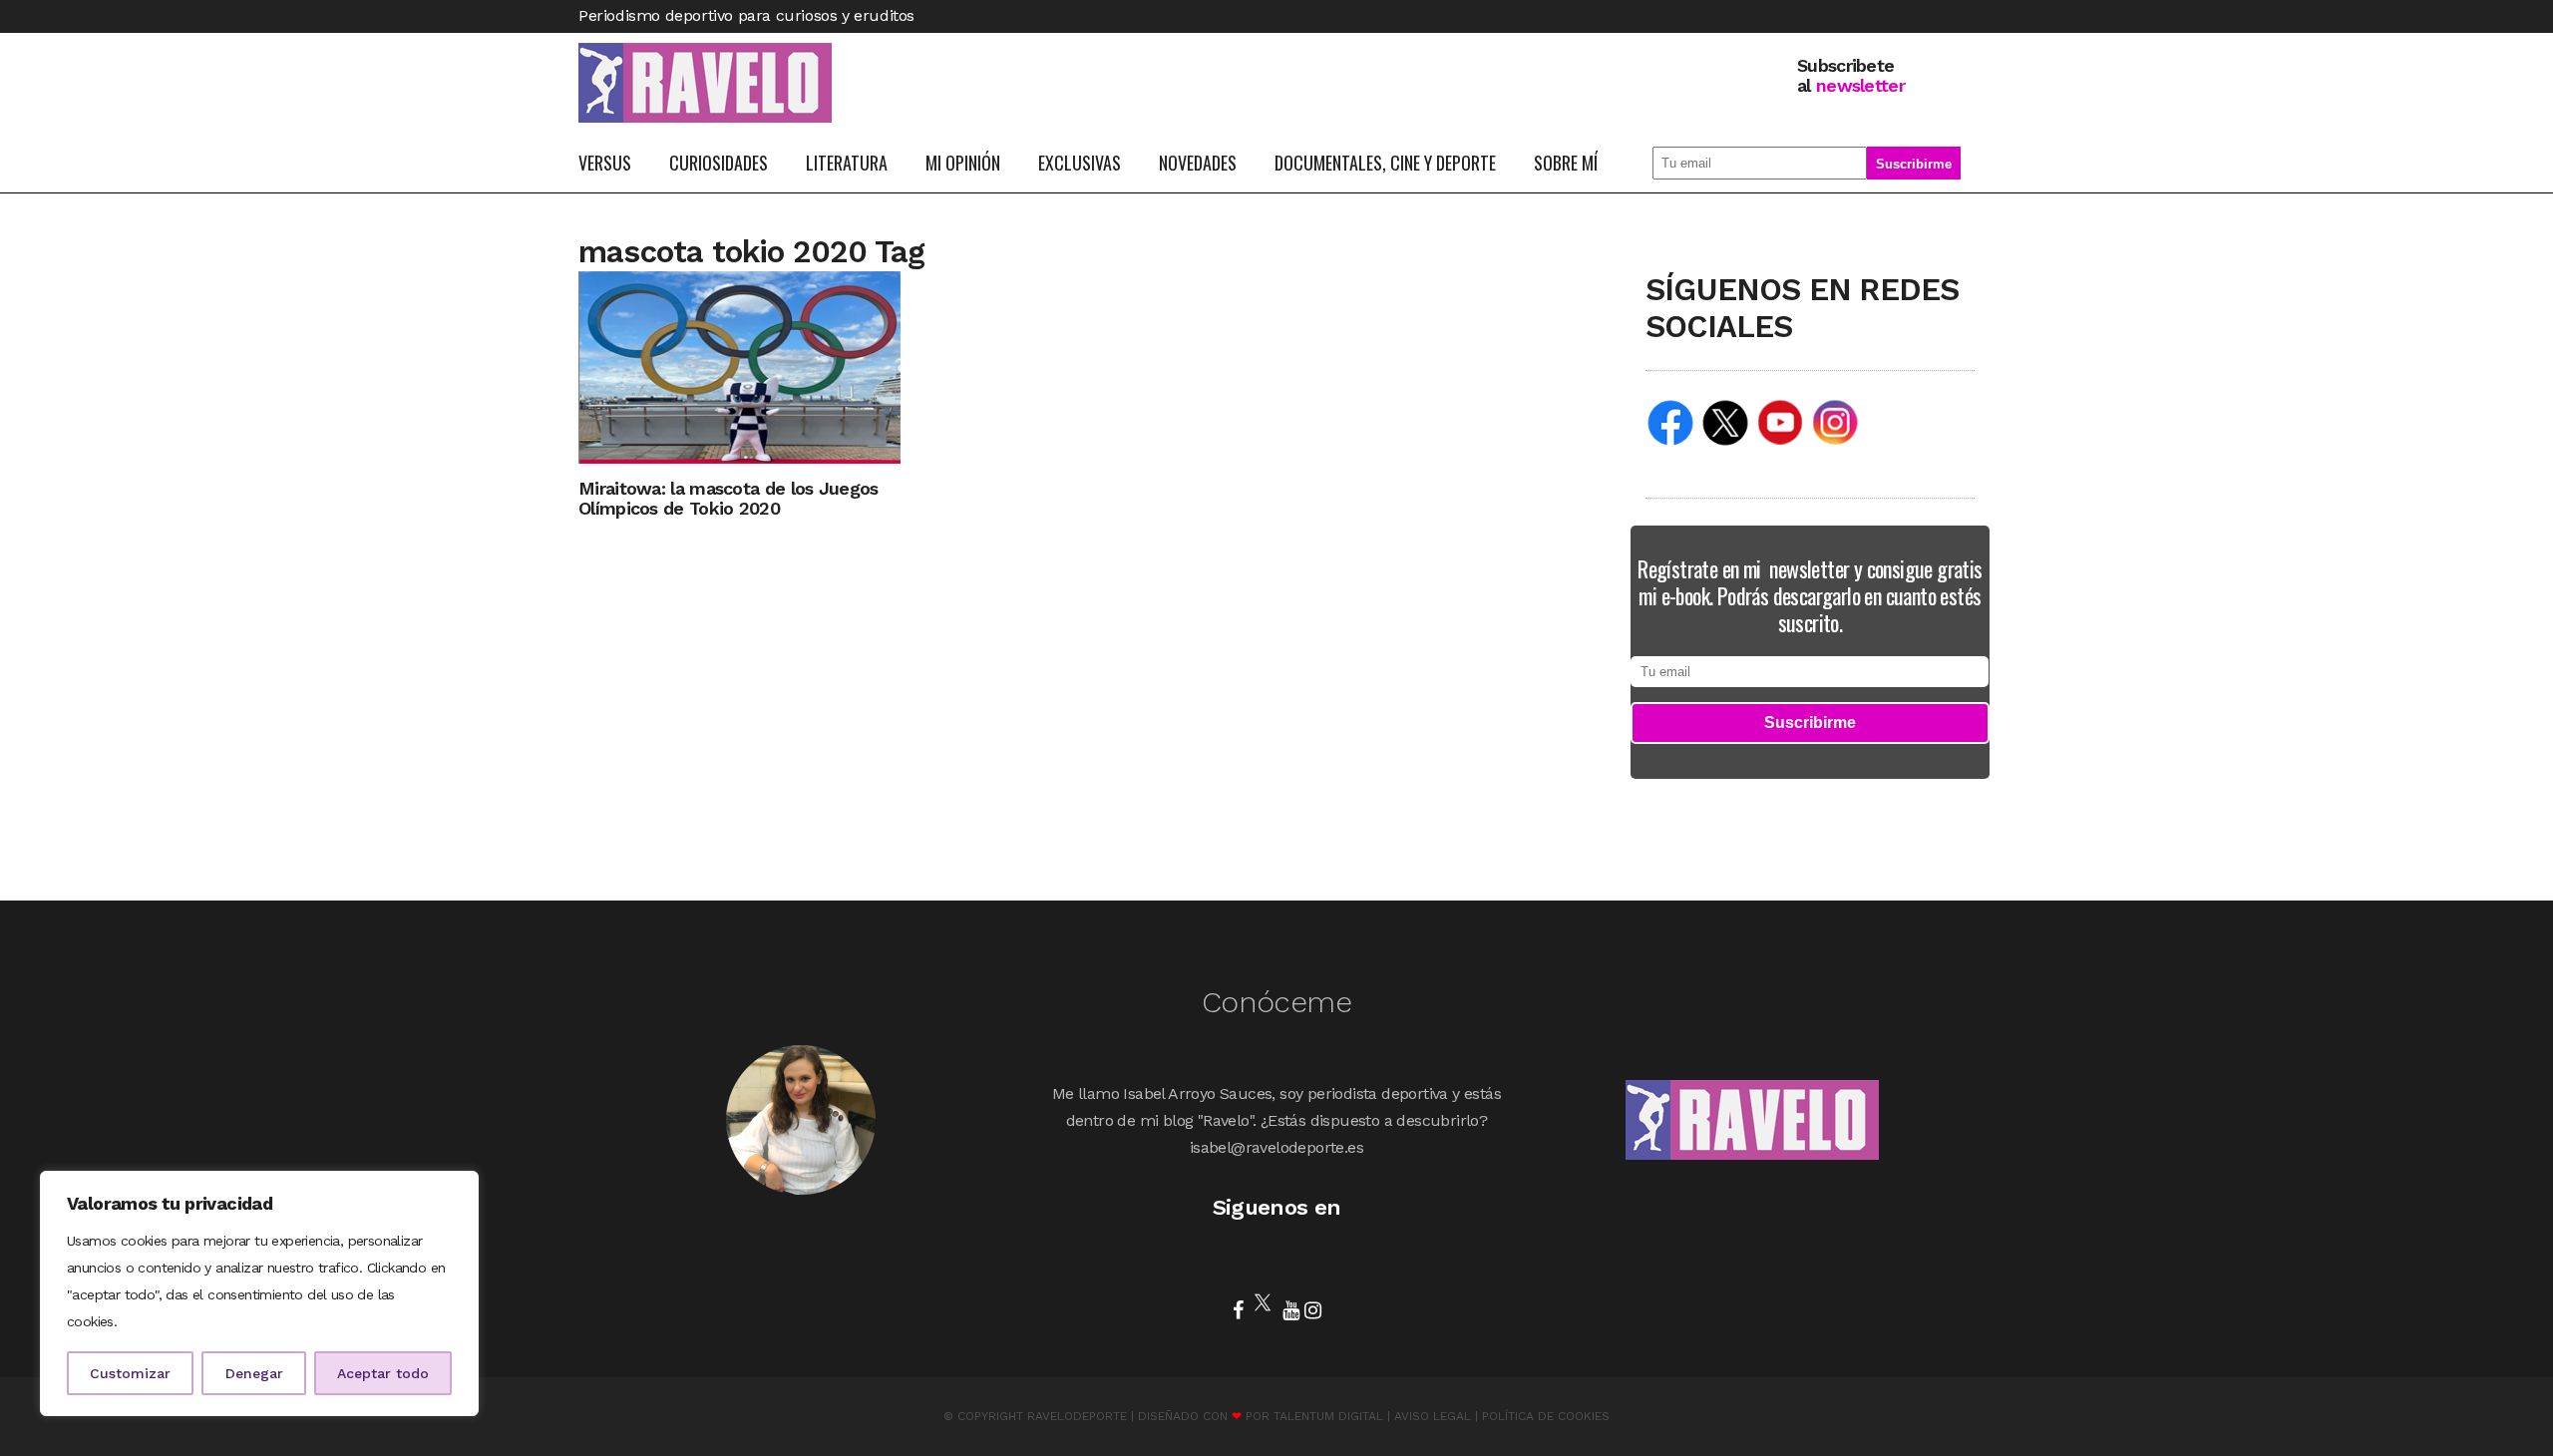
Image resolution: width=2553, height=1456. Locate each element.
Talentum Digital (1328, 1416)
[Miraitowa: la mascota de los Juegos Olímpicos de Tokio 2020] (739, 366)
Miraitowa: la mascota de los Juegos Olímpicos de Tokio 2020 (729, 498)
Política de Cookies (1546, 1416)
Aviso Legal (1433, 1416)
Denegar (254, 1373)
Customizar (130, 1373)
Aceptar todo (383, 1373)
